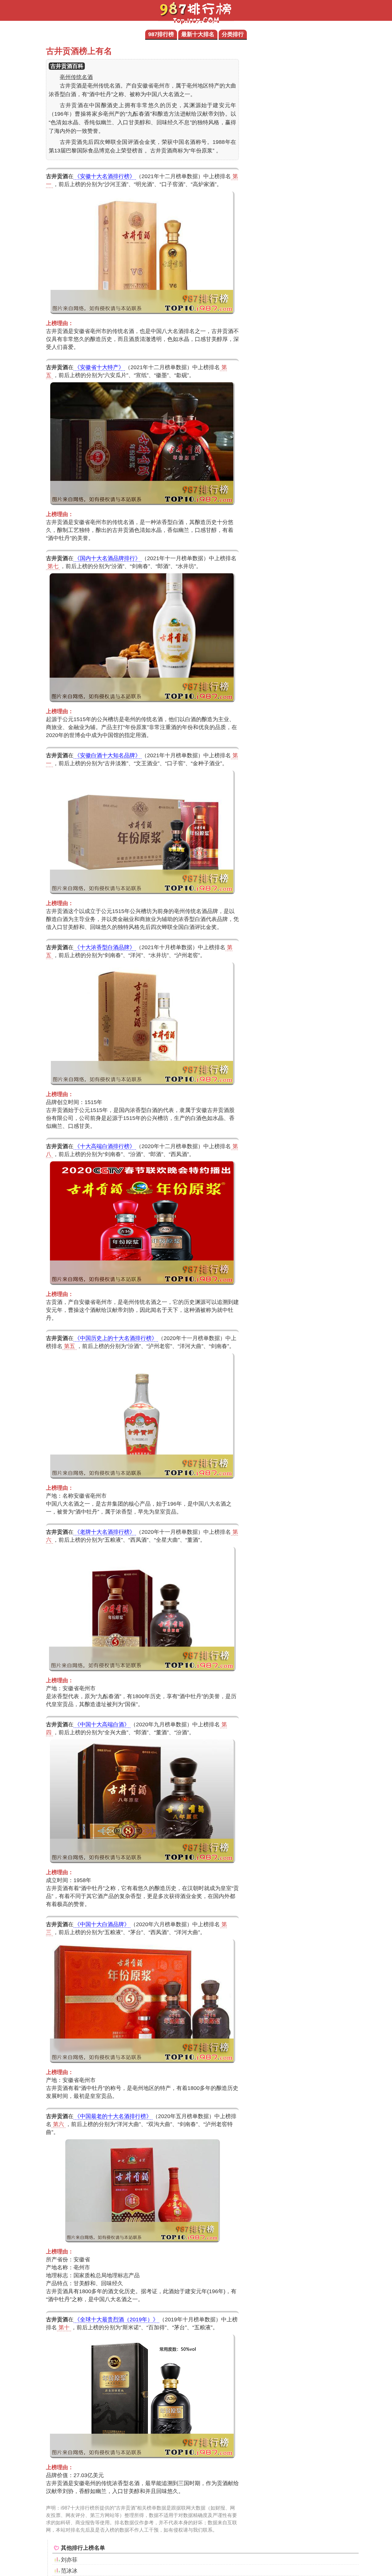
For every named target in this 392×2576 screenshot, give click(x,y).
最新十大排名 (198, 34)
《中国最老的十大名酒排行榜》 (113, 2116)
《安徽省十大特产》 (99, 367)
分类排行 (233, 34)
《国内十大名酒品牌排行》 (107, 558)
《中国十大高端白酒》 (102, 1724)
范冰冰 (69, 2571)
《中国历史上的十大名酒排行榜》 (116, 1338)
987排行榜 (161, 34)
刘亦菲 (69, 2560)
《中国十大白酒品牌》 (102, 1924)
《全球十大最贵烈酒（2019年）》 (116, 2320)
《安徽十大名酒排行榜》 (105, 176)
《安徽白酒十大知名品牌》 (107, 755)
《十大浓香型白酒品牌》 (105, 947)
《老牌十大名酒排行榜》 (105, 1532)
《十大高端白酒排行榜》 (105, 1146)
